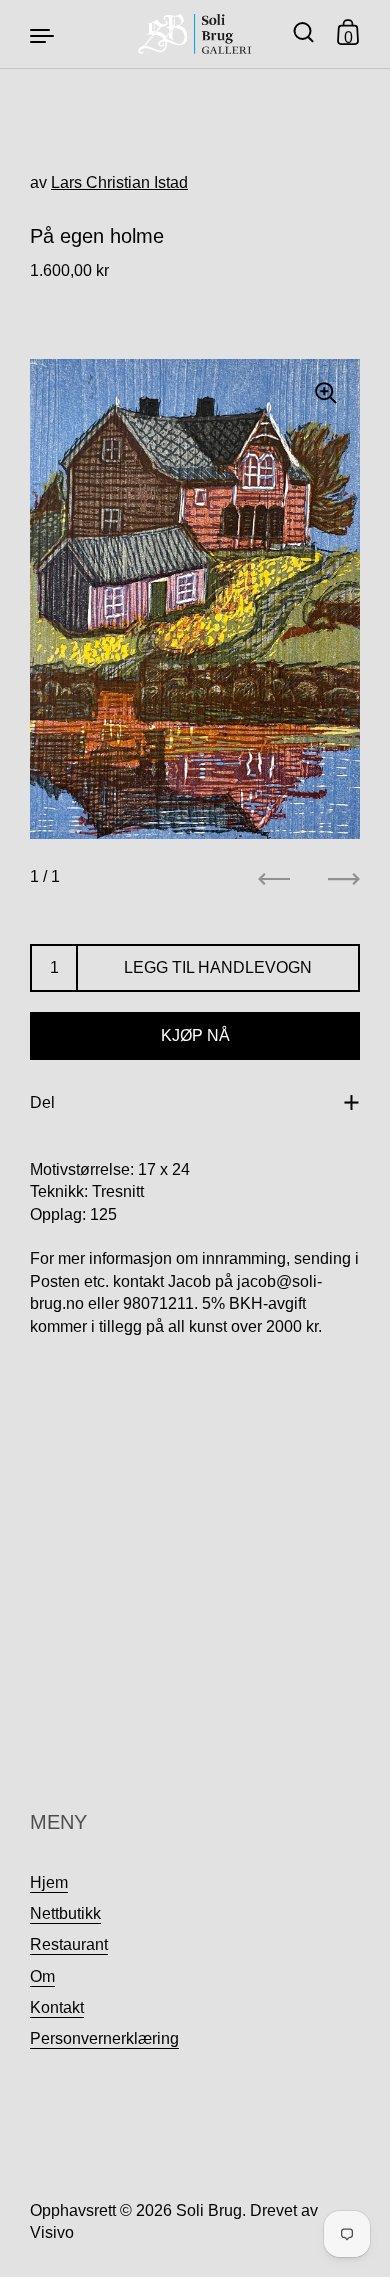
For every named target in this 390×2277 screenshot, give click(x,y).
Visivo (52, 2232)
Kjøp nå (195, 1035)
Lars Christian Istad (119, 182)
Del (42, 1102)
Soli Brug (209, 2210)
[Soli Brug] (195, 34)
